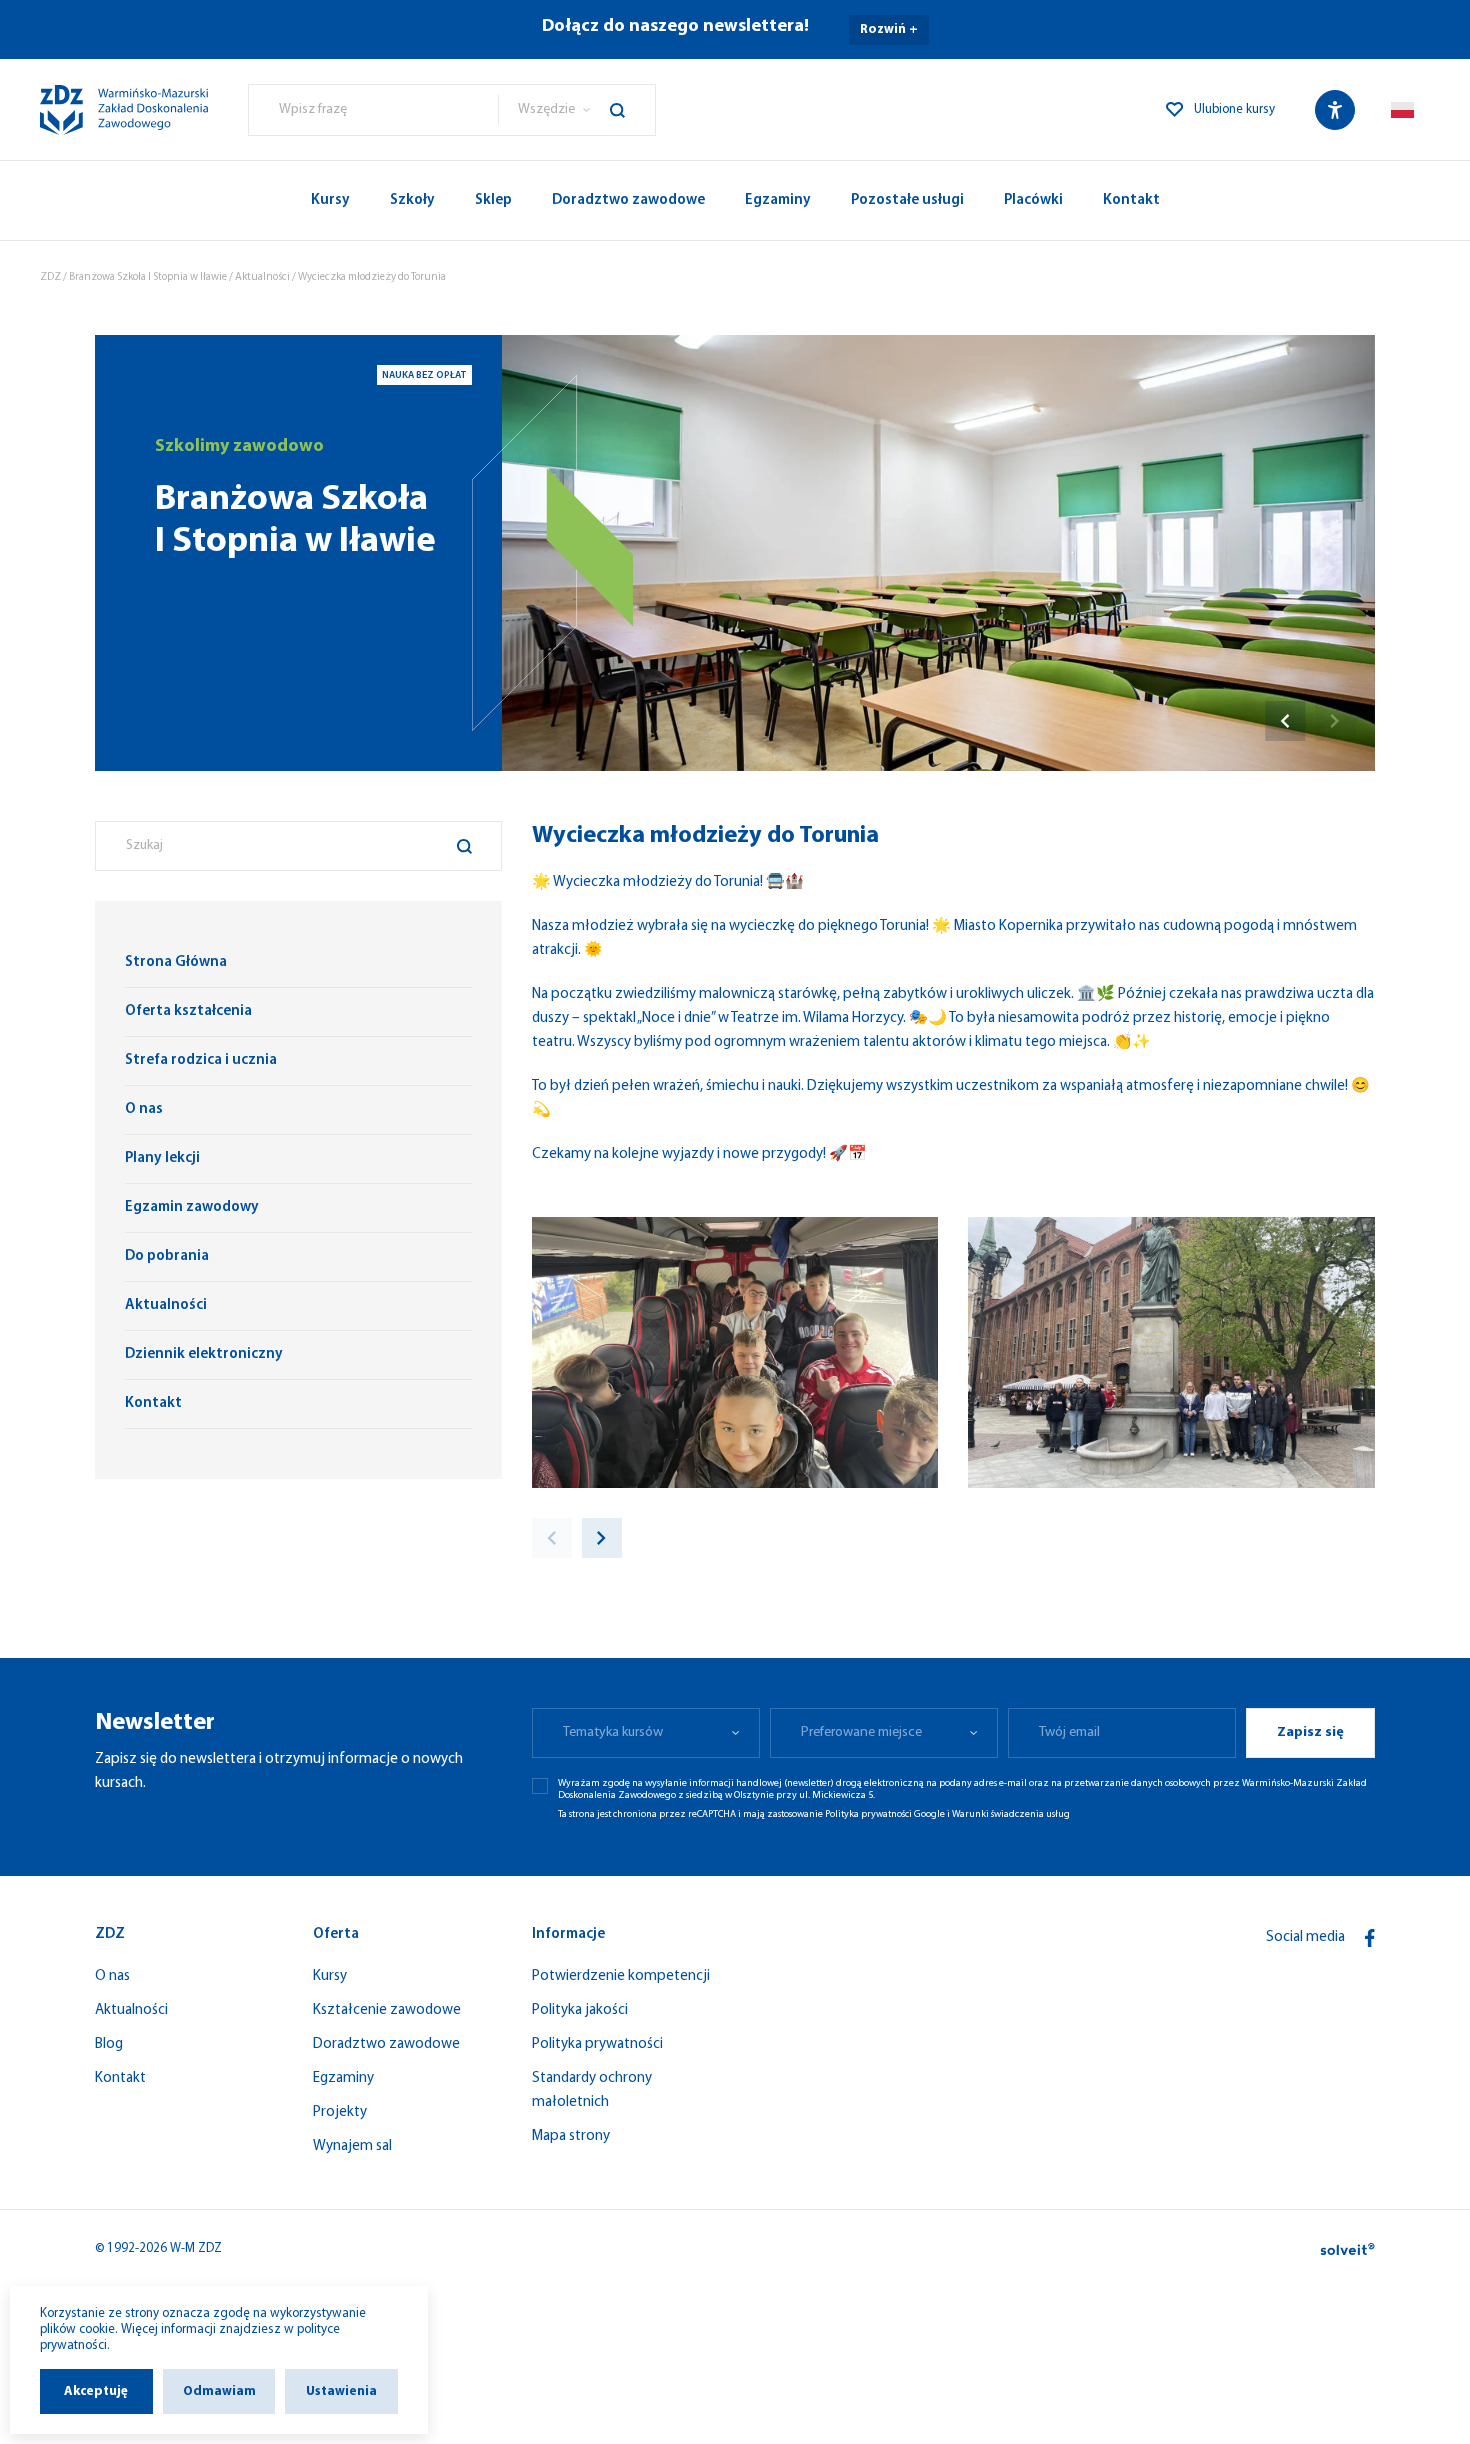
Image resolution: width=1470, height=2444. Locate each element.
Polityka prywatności (597, 2044)
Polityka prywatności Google (885, 1814)
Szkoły (412, 200)
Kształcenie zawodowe (387, 2010)
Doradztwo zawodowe (628, 200)
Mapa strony (571, 2136)
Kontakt (1131, 200)
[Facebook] (1370, 1938)
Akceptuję (96, 2391)
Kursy (330, 200)
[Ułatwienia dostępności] (1335, 110)
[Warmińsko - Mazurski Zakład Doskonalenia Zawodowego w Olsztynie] (124, 110)
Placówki (1033, 200)
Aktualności (262, 277)
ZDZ (50, 277)
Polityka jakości (580, 2010)
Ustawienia (341, 2391)
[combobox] (373, 110)
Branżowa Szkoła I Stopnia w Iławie (148, 277)
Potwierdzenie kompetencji (621, 1976)
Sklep (493, 200)
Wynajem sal (352, 2146)
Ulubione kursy (1234, 109)
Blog (109, 2044)
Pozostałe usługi (907, 200)
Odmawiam (219, 2391)
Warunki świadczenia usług (1011, 1814)
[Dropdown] (1402, 109)
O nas (112, 1976)
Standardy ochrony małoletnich (592, 2090)
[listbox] (576, 110)
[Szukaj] (632, 110)
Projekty (340, 2112)
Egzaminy (778, 200)
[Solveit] (1347, 2249)
